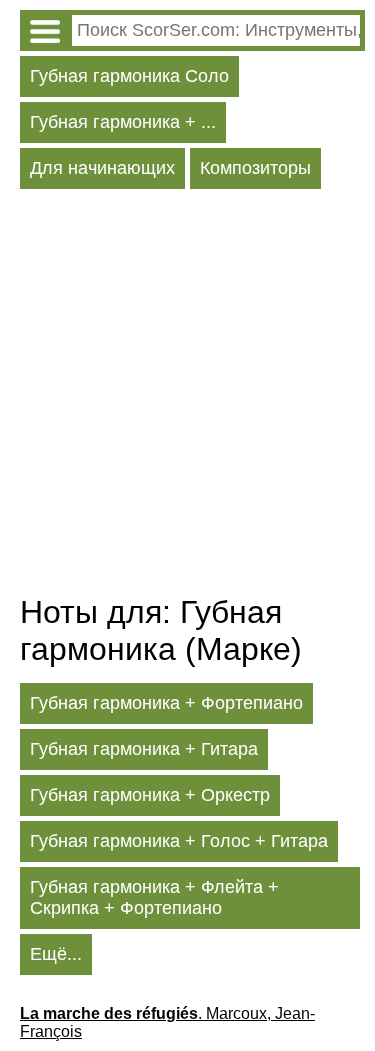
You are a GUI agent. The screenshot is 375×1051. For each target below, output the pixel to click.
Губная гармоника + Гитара (144, 749)
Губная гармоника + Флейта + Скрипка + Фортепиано (154, 897)
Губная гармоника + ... (123, 122)
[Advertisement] (187, 396)
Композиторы (255, 168)
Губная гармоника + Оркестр (150, 795)
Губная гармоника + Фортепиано (166, 703)
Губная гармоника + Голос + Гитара (179, 841)
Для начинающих (102, 168)
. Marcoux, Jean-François (167, 1022)
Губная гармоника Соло (129, 76)
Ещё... (56, 954)
